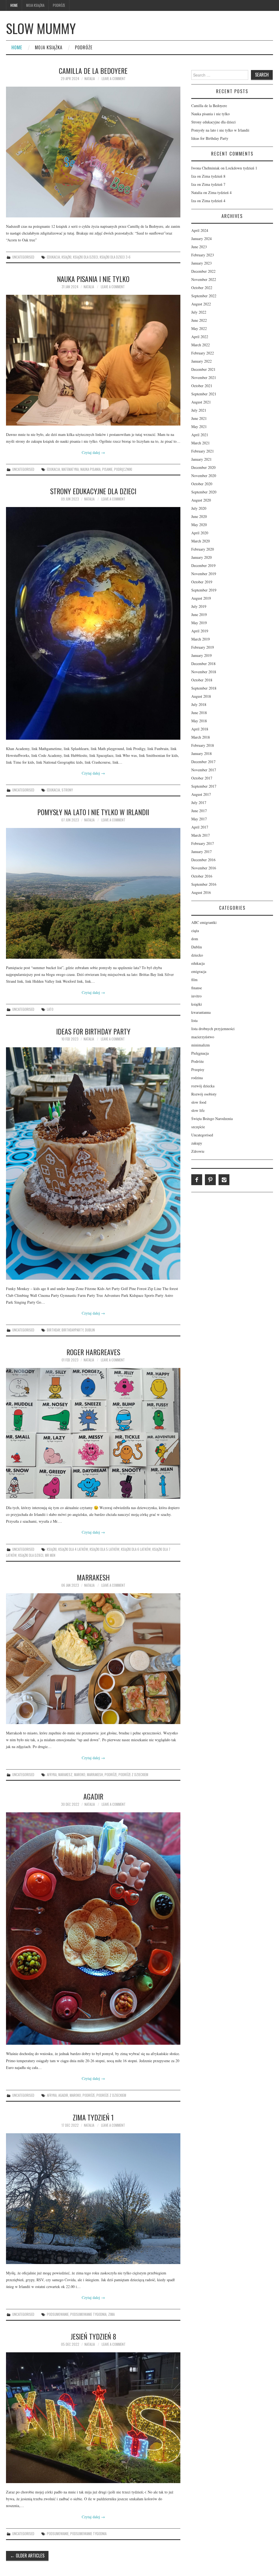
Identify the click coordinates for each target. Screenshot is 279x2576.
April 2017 (200, 827)
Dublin (197, 947)
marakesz (65, 1775)
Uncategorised (23, 257)
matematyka (70, 469)
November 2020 (204, 476)
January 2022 (201, 361)
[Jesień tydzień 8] (93, 2418)
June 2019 (199, 615)
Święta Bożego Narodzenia (212, 1119)
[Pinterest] (210, 1180)
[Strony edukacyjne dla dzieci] (93, 623)
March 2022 (201, 345)
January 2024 (201, 239)
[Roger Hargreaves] (93, 1433)
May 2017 (199, 819)
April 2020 (200, 533)
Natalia (90, 79)
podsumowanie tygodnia (88, 2314)
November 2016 (204, 868)
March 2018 (201, 737)
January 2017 (201, 852)
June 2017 (199, 811)
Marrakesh (93, 1577)
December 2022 (203, 271)
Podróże (59, 5)
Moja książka (35, 5)
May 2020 (199, 525)
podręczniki (123, 469)
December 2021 (203, 369)
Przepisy (198, 1069)
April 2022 (200, 337)
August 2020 (201, 500)
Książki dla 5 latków (104, 1549)
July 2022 (199, 312)
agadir (63, 2095)
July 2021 (199, 410)
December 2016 (203, 860)
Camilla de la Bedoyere (93, 71)
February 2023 (203, 255)
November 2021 (204, 377)
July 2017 (199, 802)
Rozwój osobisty (204, 1094)
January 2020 (201, 557)
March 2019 (201, 639)
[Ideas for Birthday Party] (93, 1163)
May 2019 (199, 623)
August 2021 (201, 402)
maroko (80, 1775)
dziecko (197, 955)
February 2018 (203, 745)
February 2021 (203, 451)
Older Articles (27, 2555)
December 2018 (203, 664)
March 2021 (201, 443)
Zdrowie (198, 1151)
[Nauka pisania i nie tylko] (93, 360)
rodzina (197, 1078)
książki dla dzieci (86, 257)
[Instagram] (224, 1180)
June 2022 (199, 320)
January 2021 (201, 459)
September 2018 (204, 688)
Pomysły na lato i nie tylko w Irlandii (93, 812)
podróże (111, 1775)
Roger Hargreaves (93, 1352)
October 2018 (202, 680)
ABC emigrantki (204, 922)
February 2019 (203, 647)
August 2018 (201, 696)
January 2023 (201, 263)
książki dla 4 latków (73, 1549)
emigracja (199, 971)
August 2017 (201, 794)
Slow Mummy (41, 28)
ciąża (195, 931)
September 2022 (204, 296)
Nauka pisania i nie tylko (93, 279)
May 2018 (199, 721)
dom (195, 939)
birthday (53, 1330)
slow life (198, 1110)
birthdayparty (72, 1330)
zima (111, 2314)
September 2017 (204, 786)
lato (50, 1009)
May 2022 (199, 328)
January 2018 (201, 753)
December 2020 (203, 467)
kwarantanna (201, 1012)
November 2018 (204, 672)
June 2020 (199, 516)
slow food (199, 1102)
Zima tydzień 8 (214, 176)
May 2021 (199, 427)
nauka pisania (90, 469)
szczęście (198, 1127)
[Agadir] (93, 1929)
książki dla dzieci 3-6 (115, 257)
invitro (196, 996)
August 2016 (201, 892)
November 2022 (204, 279)
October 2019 (202, 582)
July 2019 (199, 606)
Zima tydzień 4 (220, 192)
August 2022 (201, 304)
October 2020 (202, 484)
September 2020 (204, 492)
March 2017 (201, 835)
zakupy (197, 1143)
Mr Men (50, 1555)
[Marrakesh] (93, 1659)
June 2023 (199, 247)
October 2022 (202, 288)
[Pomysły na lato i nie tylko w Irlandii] (93, 893)
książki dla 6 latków (136, 1549)
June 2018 (199, 713)
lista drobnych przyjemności (213, 1029)
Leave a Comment (114, 79)
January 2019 (201, 655)
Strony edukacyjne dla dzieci (93, 491)
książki (66, 257)
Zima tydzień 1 (93, 2117)
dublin (90, 1330)
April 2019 (200, 631)
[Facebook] (197, 1180)
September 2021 (204, 394)
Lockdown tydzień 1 (241, 168)
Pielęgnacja (200, 1053)
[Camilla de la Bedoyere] (93, 152)
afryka (52, 1775)
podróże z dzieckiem (133, 1775)
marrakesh (95, 1775)
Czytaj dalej (93, 452)
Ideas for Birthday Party (93, 1031)
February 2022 (203, 353)
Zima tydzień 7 (214, 184)
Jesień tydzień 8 (93, 2336)
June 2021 (199, 418)
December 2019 (203, 565)
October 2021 (202, 386)
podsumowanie (58, 2314)
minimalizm (201, 1045)
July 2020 (199, 508)
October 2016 (202, 876)
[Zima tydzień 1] (93, 2199)
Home (14, 5)
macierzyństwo (203, 1037)
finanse (197, 988)
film (194, 980)
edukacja (53, 257)
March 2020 (201, 541)
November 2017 (204, 770)
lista (194, 1020)
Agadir (93, 1796)
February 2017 (203, 843)
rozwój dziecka (203, 1086)
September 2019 (204, 590)
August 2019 (201, 598)
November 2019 (204, 574)
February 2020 (203, 549)
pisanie (107, 469)
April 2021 (200, 435)
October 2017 (202, 778)
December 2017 (203, 762)
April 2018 (200, 729)
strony (67, 790)
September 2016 (204, 884)
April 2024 (200, 230)
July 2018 (199, 704)
